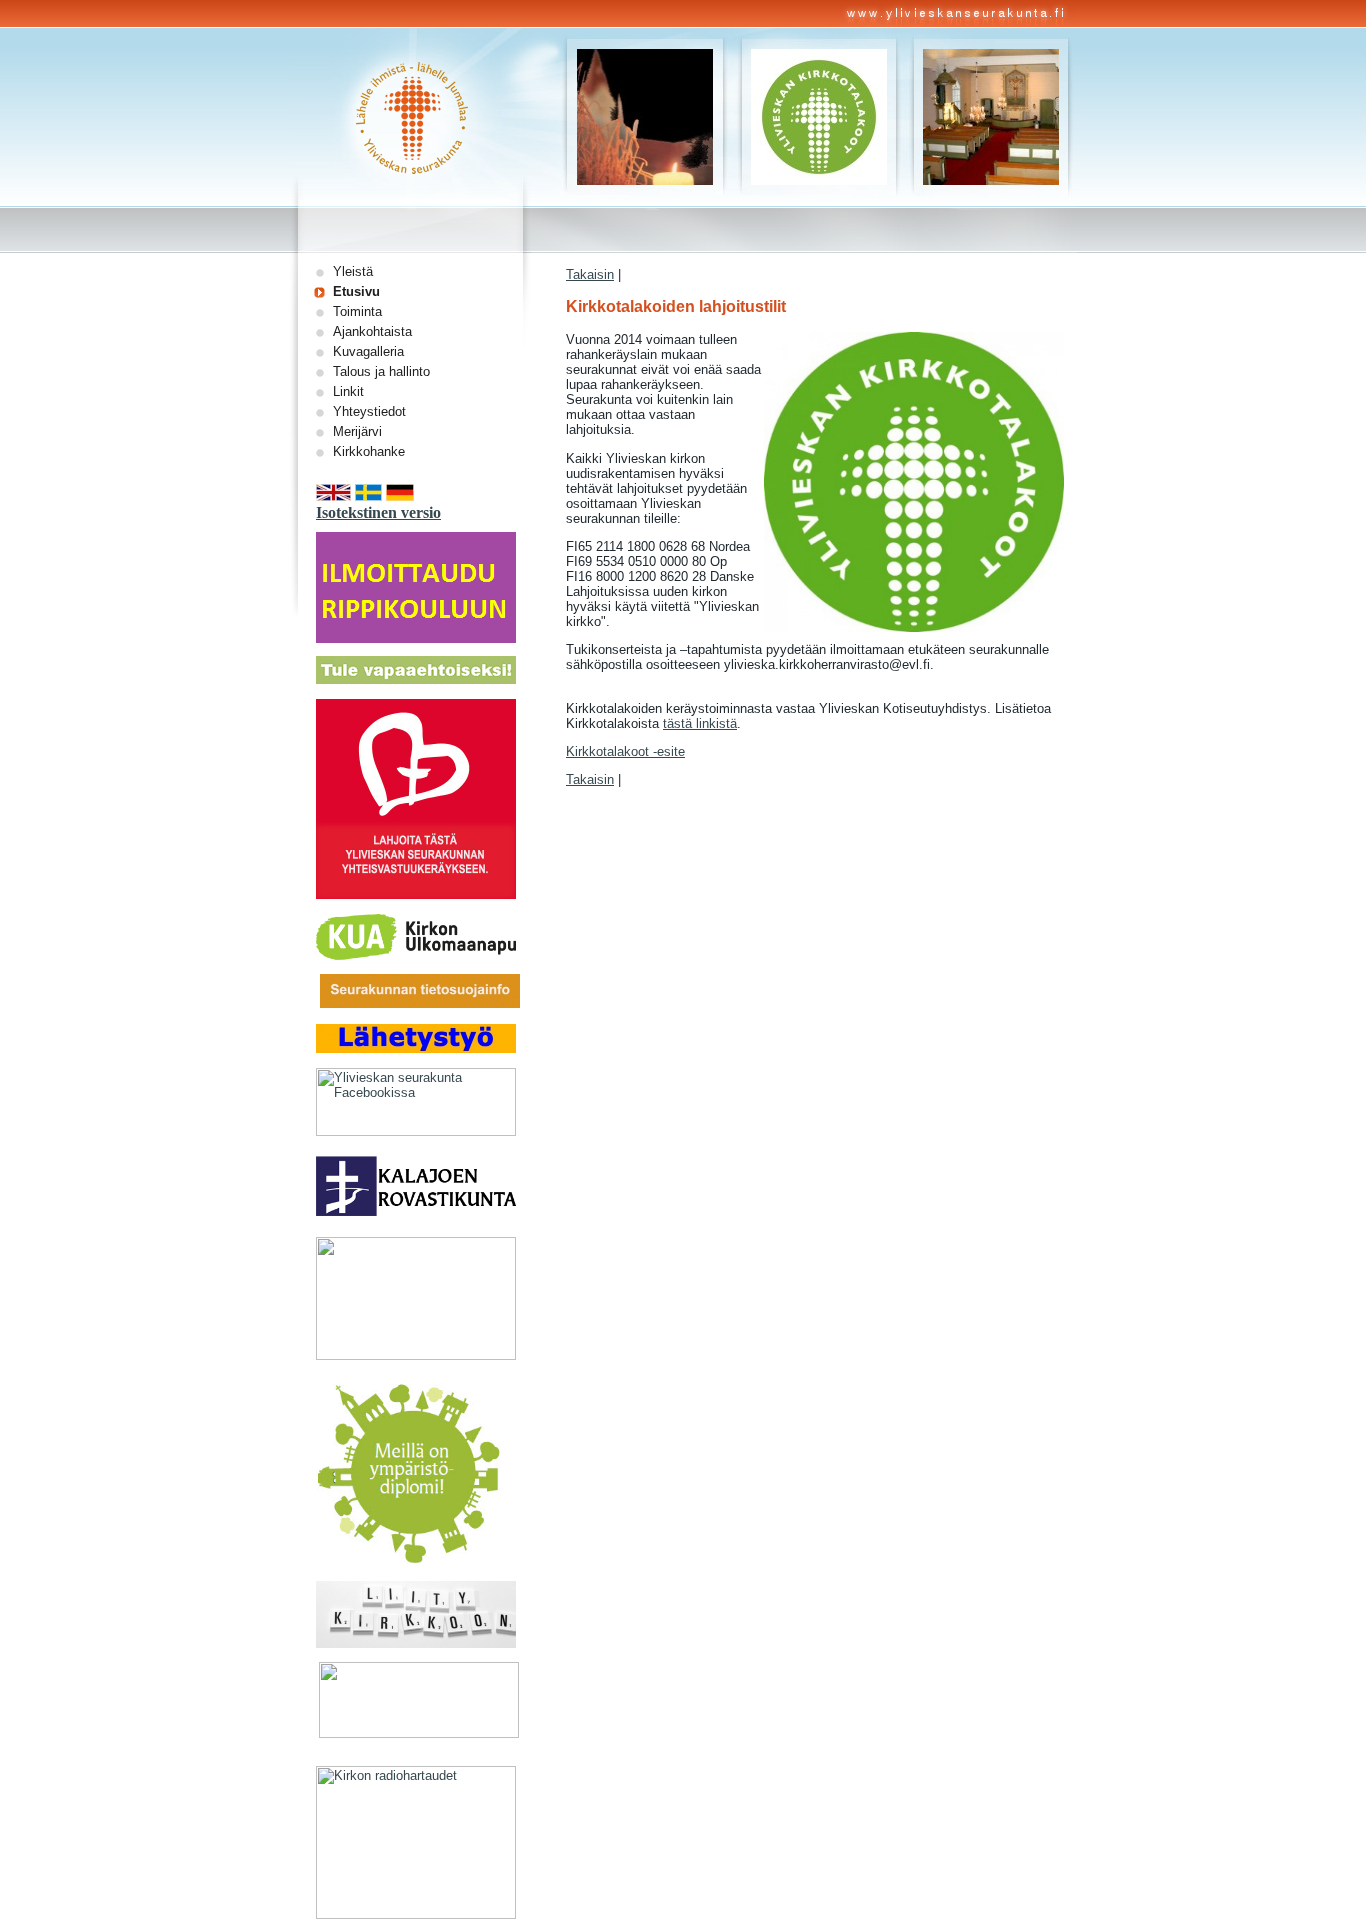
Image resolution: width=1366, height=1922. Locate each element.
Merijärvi (357, 431)
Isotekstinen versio (378, 512)
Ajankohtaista (372, 331)
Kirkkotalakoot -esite (625, 751)
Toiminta (357, 311)
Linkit (348, 391)
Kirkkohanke (369, 451)
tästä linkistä (700, 723)
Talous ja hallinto (381, 371)
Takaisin (590, 274)
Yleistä (353, 271)
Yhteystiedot (369, 411)
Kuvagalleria (368, 351)
